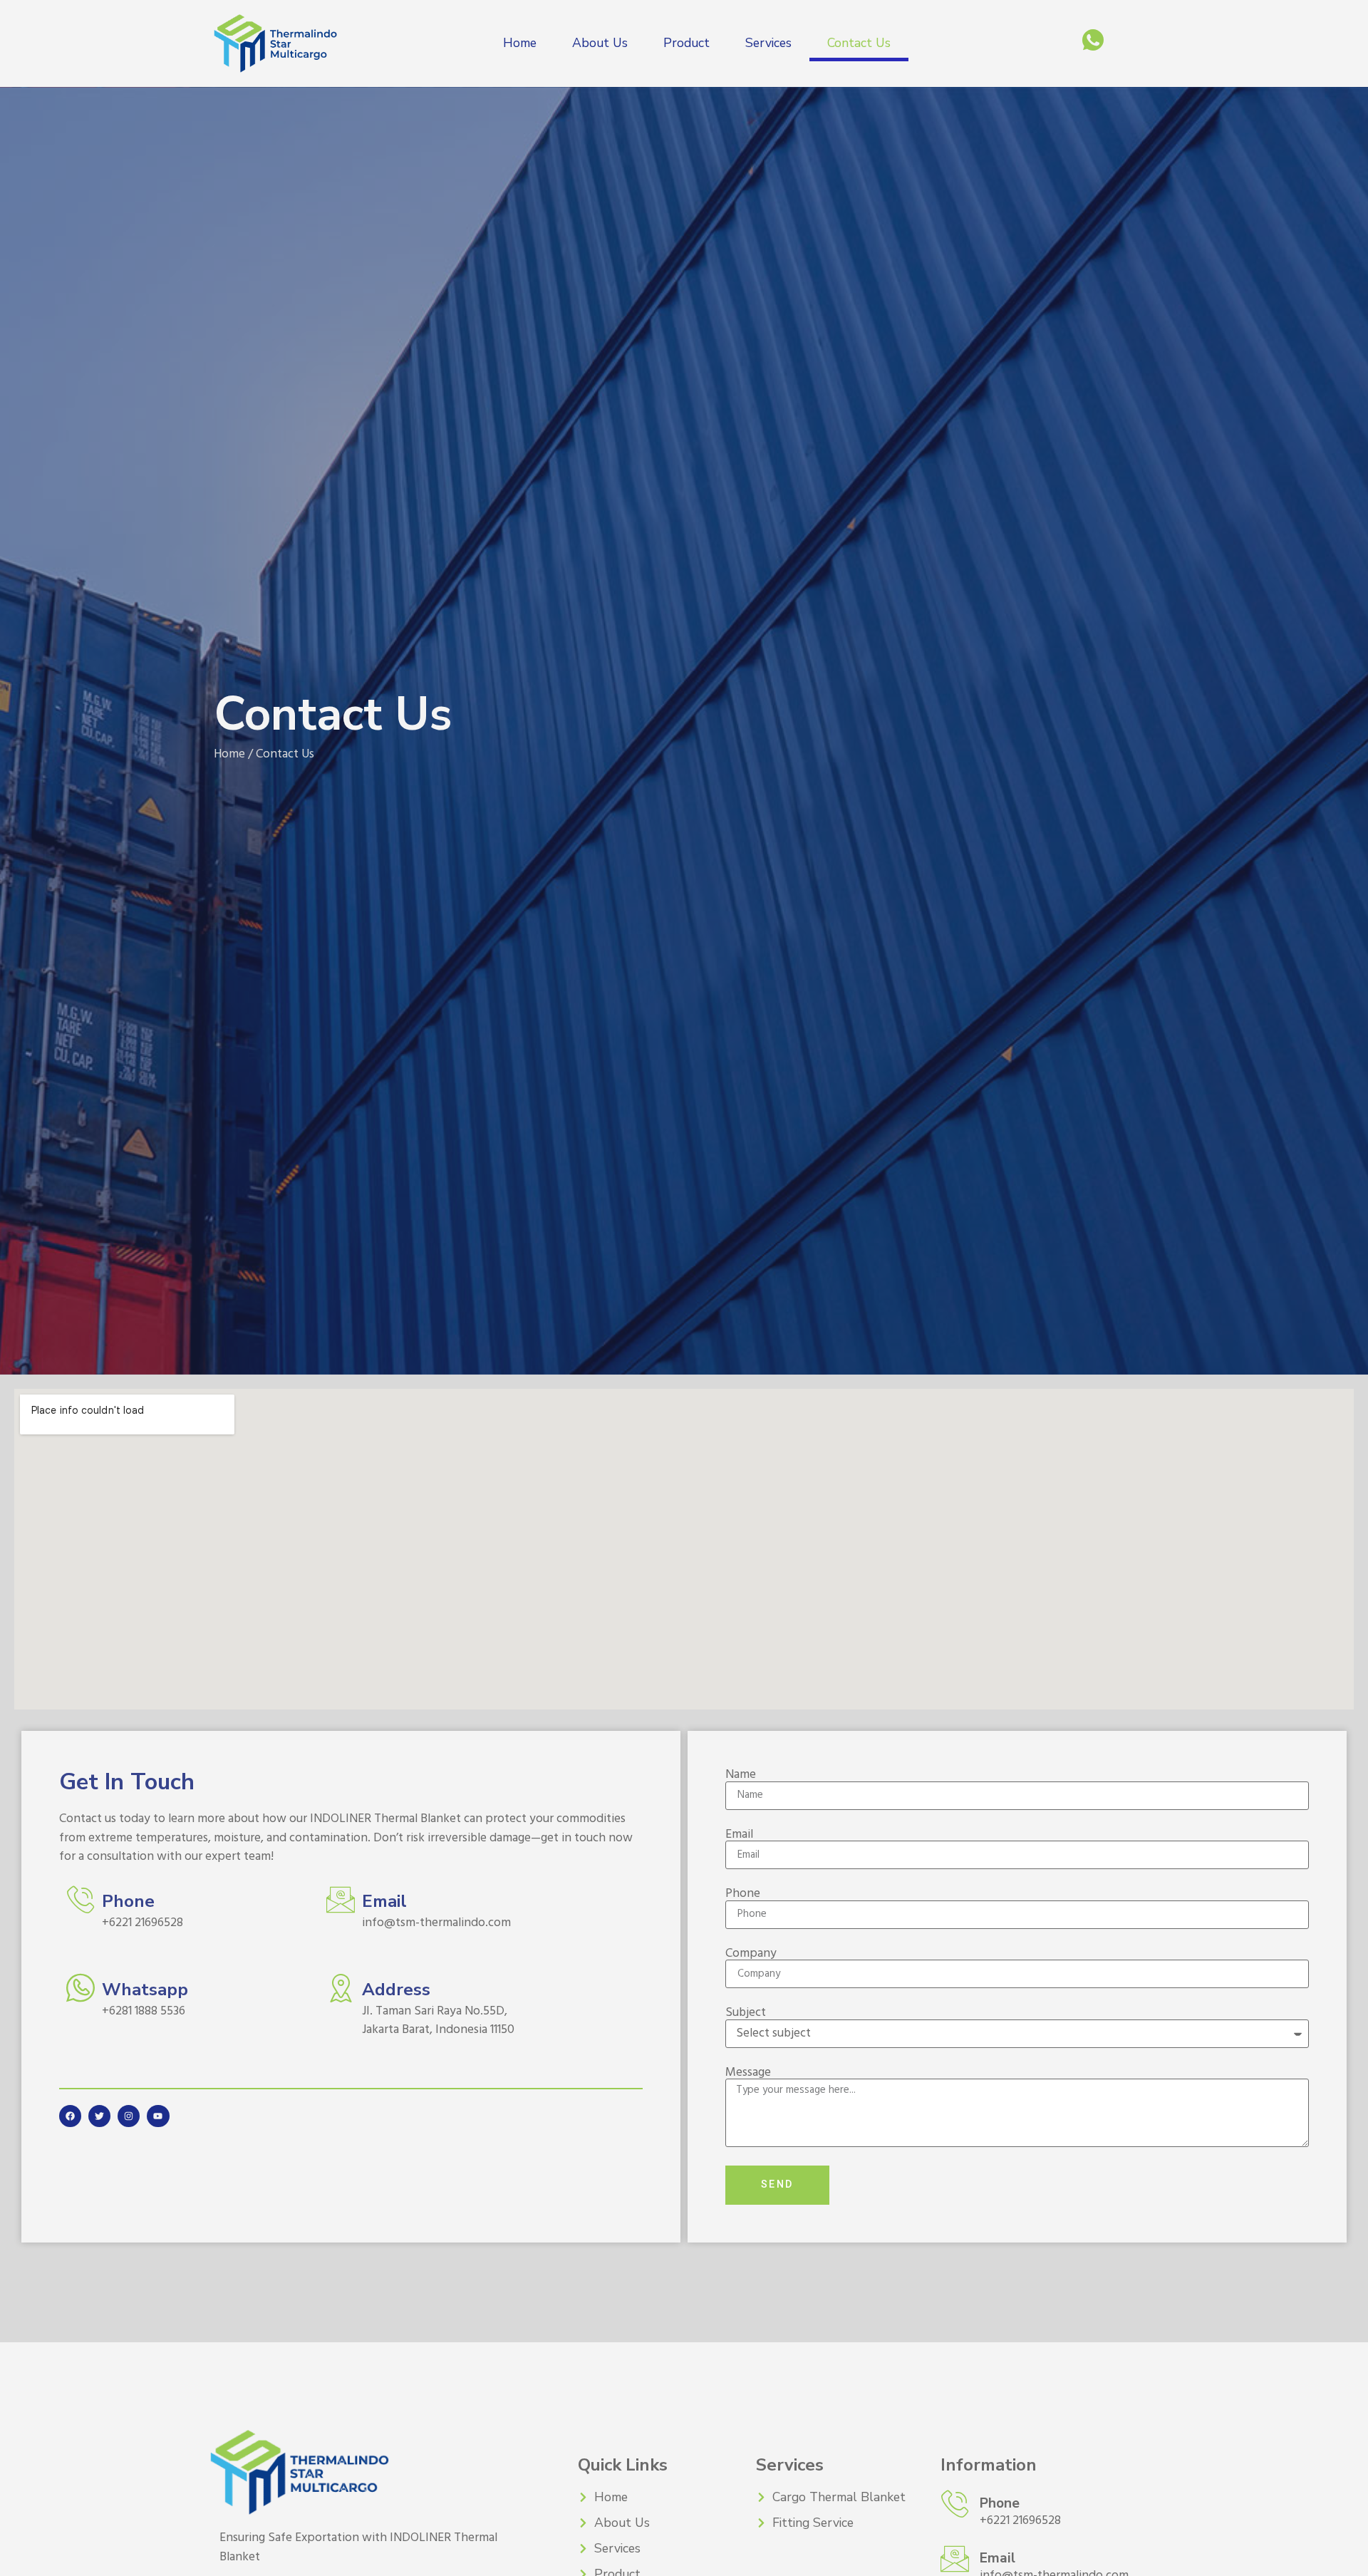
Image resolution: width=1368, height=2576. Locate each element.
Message (748, 2073)
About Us (600, 43)
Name (741, 1775)
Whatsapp (145, 1990)
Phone (743, 1894)
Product (686, 43)
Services (768, 43)
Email (739, 1835)
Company (751, 1954)
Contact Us (859, 43)
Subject (746, 2013)
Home (520, 43)
